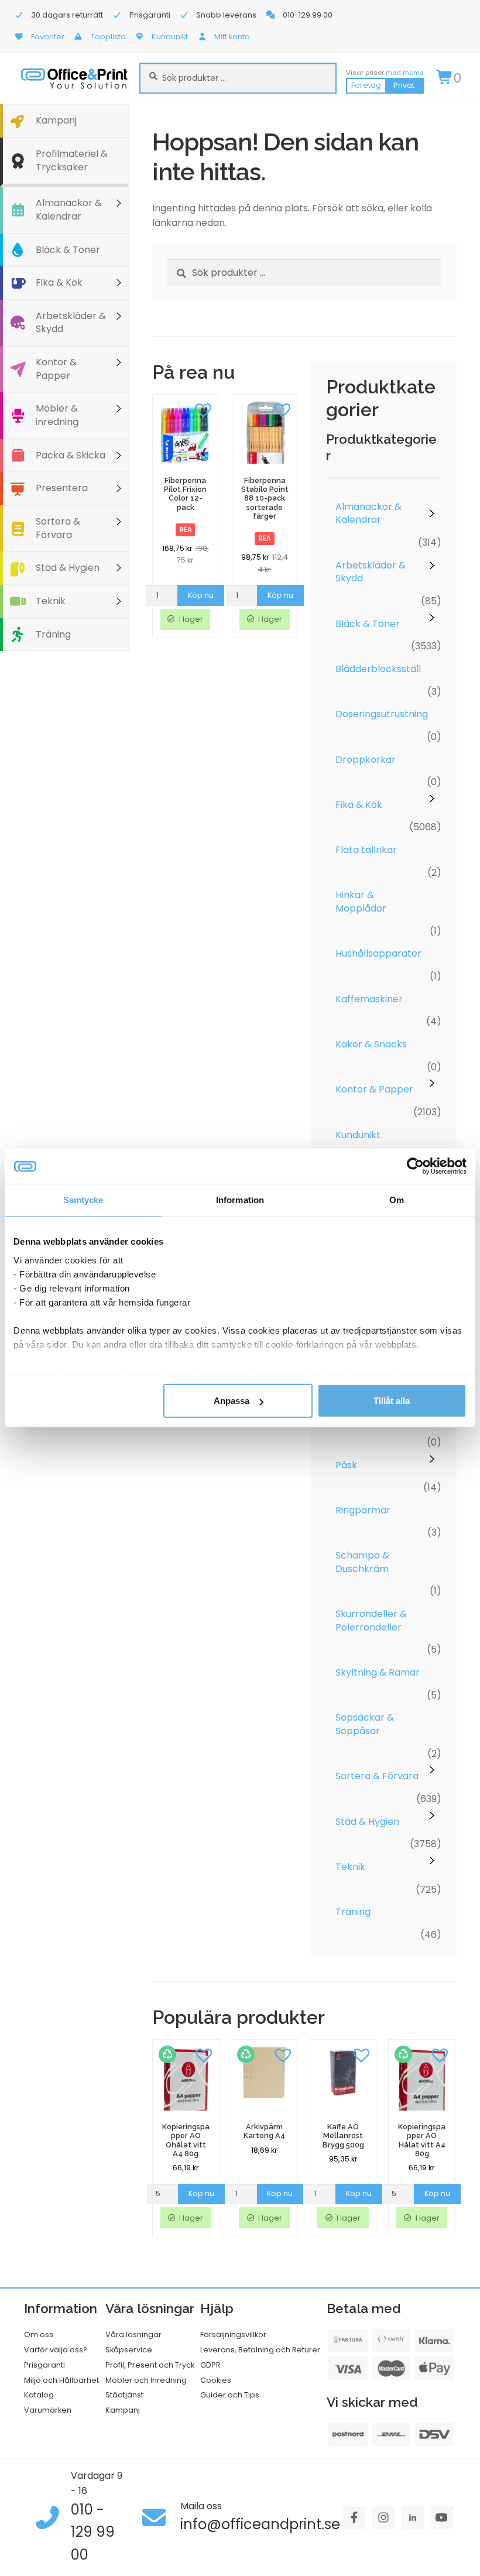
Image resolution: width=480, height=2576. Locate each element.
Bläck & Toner (68, 250)
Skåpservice (129, 2350)
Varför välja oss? (56, 2350)
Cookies (216, 2380)
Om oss (39, 2334)
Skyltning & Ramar (378, 1672)
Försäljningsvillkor (233, 2334)
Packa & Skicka (71, 455)
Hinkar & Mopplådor (361, 902)
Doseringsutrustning (382, 714)
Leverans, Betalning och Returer (260, 2350)
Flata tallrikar (366, 850)
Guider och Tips (230, 2395)
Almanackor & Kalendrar (69, 210)
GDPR (210, 2365)
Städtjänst (124, 2395)
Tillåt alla (392, 1401)
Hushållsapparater (378, 953)
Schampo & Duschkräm (362, 1562)
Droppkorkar (366, 760)
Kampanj (56, 120)
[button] (203, 409)
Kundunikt (358, 1135)
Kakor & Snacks (371, 1044)
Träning (53, 634)
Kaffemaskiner (369, 999)
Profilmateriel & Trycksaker (72, 160)
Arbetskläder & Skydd (71, 323)
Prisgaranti (44, 2365)
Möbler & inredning (57, 415)
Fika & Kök (59, 282)
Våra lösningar (133, 2334)
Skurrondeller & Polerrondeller (371, 1621)
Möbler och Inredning (146, 2380)
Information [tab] (240, 1200)
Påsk (346, 1465)
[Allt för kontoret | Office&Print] (74, 78)
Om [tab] (397, 1200)
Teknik (51, 601)
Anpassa (232, 1401)
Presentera (62, 488)
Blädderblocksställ (378, 669)
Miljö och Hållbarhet (61, 2380)
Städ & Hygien (68, 568)
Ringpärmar (363, 1510)
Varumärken (48, 2410)
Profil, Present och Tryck (150, 2365)
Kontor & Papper (56, 369)
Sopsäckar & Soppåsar (365, 1724)
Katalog (39, 2395)
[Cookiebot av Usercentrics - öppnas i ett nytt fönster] (415, 1166)
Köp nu (201, 595)
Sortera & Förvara (58, 528)
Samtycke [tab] (83, 1200)
